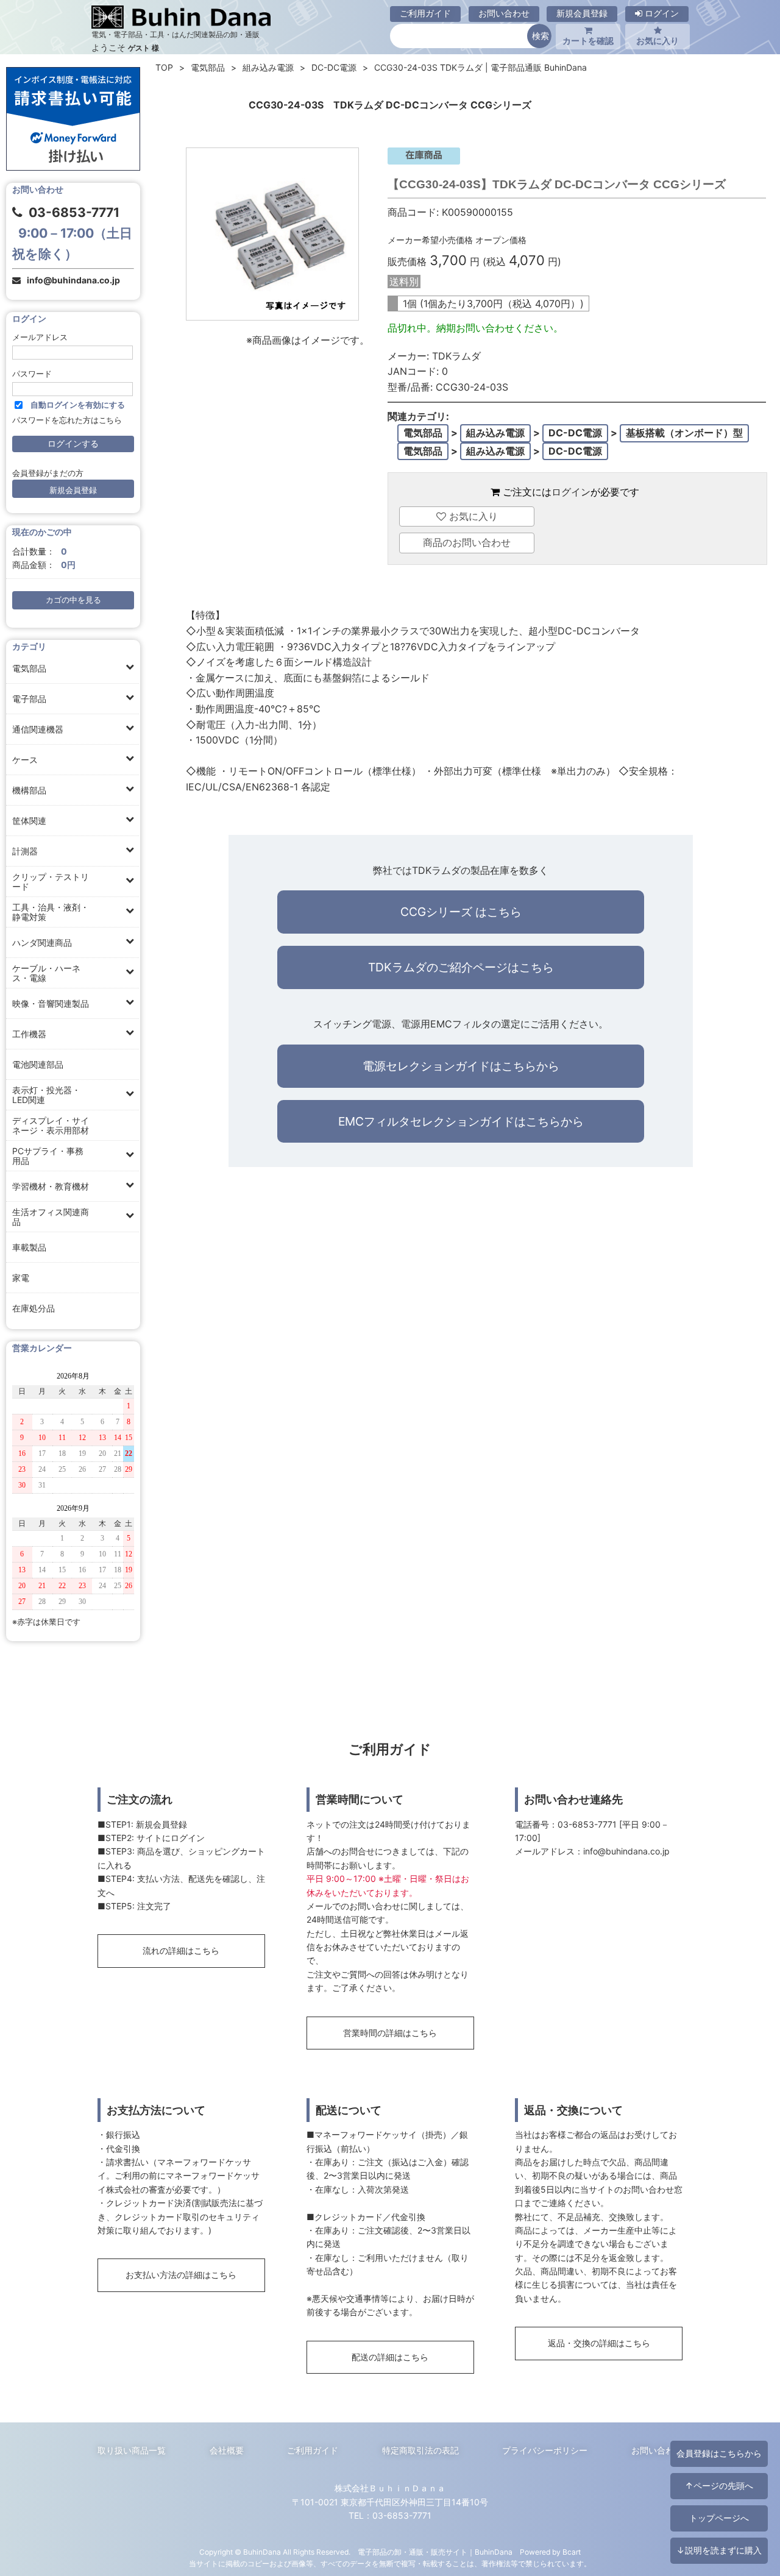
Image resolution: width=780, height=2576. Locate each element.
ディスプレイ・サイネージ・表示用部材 (51, 1125)
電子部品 (29, 699)
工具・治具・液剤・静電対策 (51, 912)
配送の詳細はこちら (390, 2357)
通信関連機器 (38, 729)
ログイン (661, 13)
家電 (21, 1278)
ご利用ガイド (425, 13)
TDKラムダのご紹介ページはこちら (461, 967)
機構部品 (29, 790)
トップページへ (719, 2518)
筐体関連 (29, 821)
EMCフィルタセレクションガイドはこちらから (461, 1121)
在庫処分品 (34, 1308)
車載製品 (29, 1247)
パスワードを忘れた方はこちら (67, 420)
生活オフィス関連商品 (51, 1217)
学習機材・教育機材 (51, 1186)
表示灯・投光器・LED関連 (46, 1095)
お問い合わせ (504, 13)
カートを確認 (588, 41)
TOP (164, 67)
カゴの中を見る (73, 600)
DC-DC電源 (334, 67)
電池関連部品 (38, 1064)
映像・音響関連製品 (51, 1003)
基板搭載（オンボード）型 (684, 433)
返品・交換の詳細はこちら (599, 2343)
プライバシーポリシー (545, 2450)
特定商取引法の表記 (420, 2450)
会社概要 (227, 2450)
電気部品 (29, 668)
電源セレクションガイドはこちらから (461, 1066)
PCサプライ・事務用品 (48, 1156)
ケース (25, 760)
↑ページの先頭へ (719, 2486)
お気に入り (658, 41)
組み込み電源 (268, 67)
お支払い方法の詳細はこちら (181, 2275)
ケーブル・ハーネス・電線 (46, 973)
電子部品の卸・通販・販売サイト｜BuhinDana (435, 2552)
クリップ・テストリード (51, 882)
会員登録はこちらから (719, 2453)
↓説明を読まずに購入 (719, 2550)
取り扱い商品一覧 (132, 2450)
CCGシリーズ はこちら (461, 912)
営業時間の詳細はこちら (390, 2033)
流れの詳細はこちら (181, 1950)
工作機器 (29, 1034)
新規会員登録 (582, 13)
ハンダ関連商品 (42, 942)
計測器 (25, 851)
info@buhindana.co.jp (73, 280)
